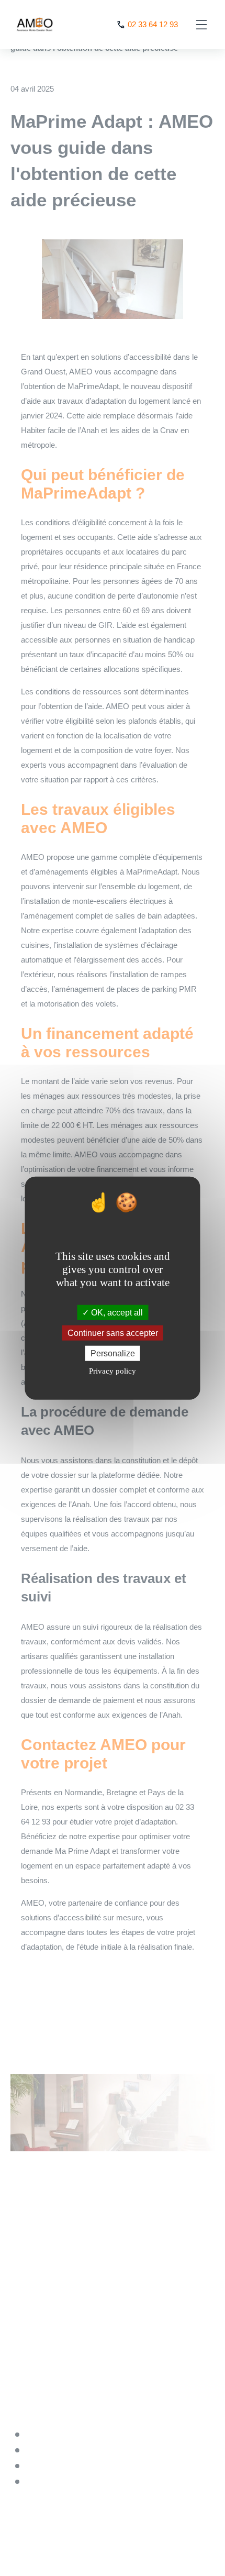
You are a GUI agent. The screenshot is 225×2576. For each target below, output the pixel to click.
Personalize (113, 1353)
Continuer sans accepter (113, 1333)
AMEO (34, 25)
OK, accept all (116, 1312)
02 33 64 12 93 (153, 24)
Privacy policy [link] (113, 1371)
